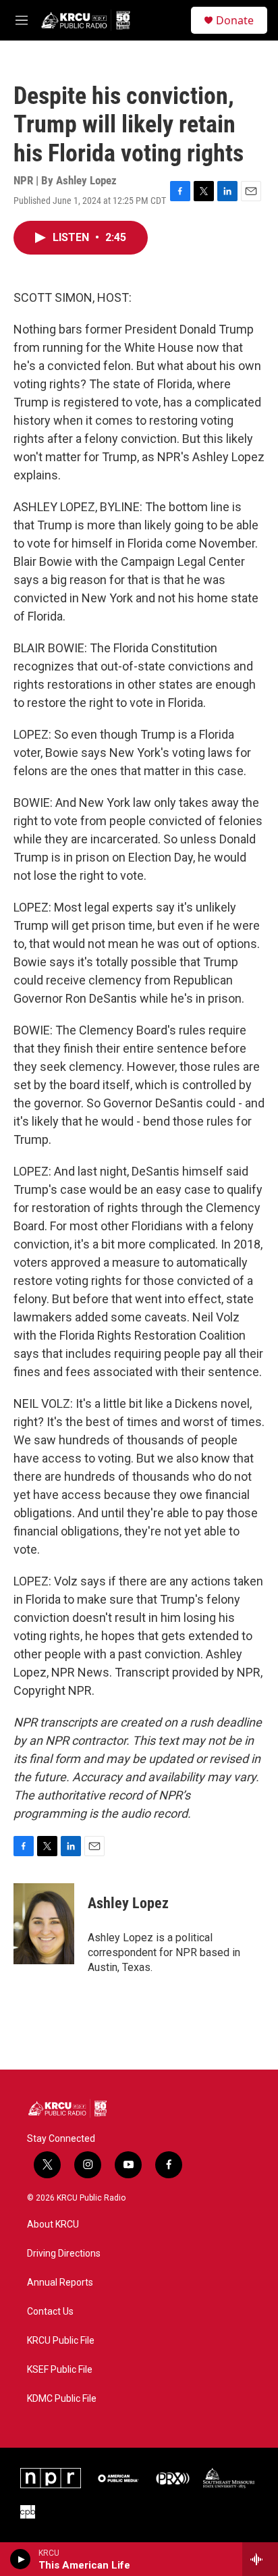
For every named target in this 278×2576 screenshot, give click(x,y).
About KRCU (53, 2225)
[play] (21, 2559)
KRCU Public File (61, 2341)
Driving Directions (64, 2254)
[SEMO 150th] (229, 2478)
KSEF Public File (60, 2370)
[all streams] (260, 2559)
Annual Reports (60, 2283)
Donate (235, 20)
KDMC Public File (62, 2399)
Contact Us (50, 2312)
